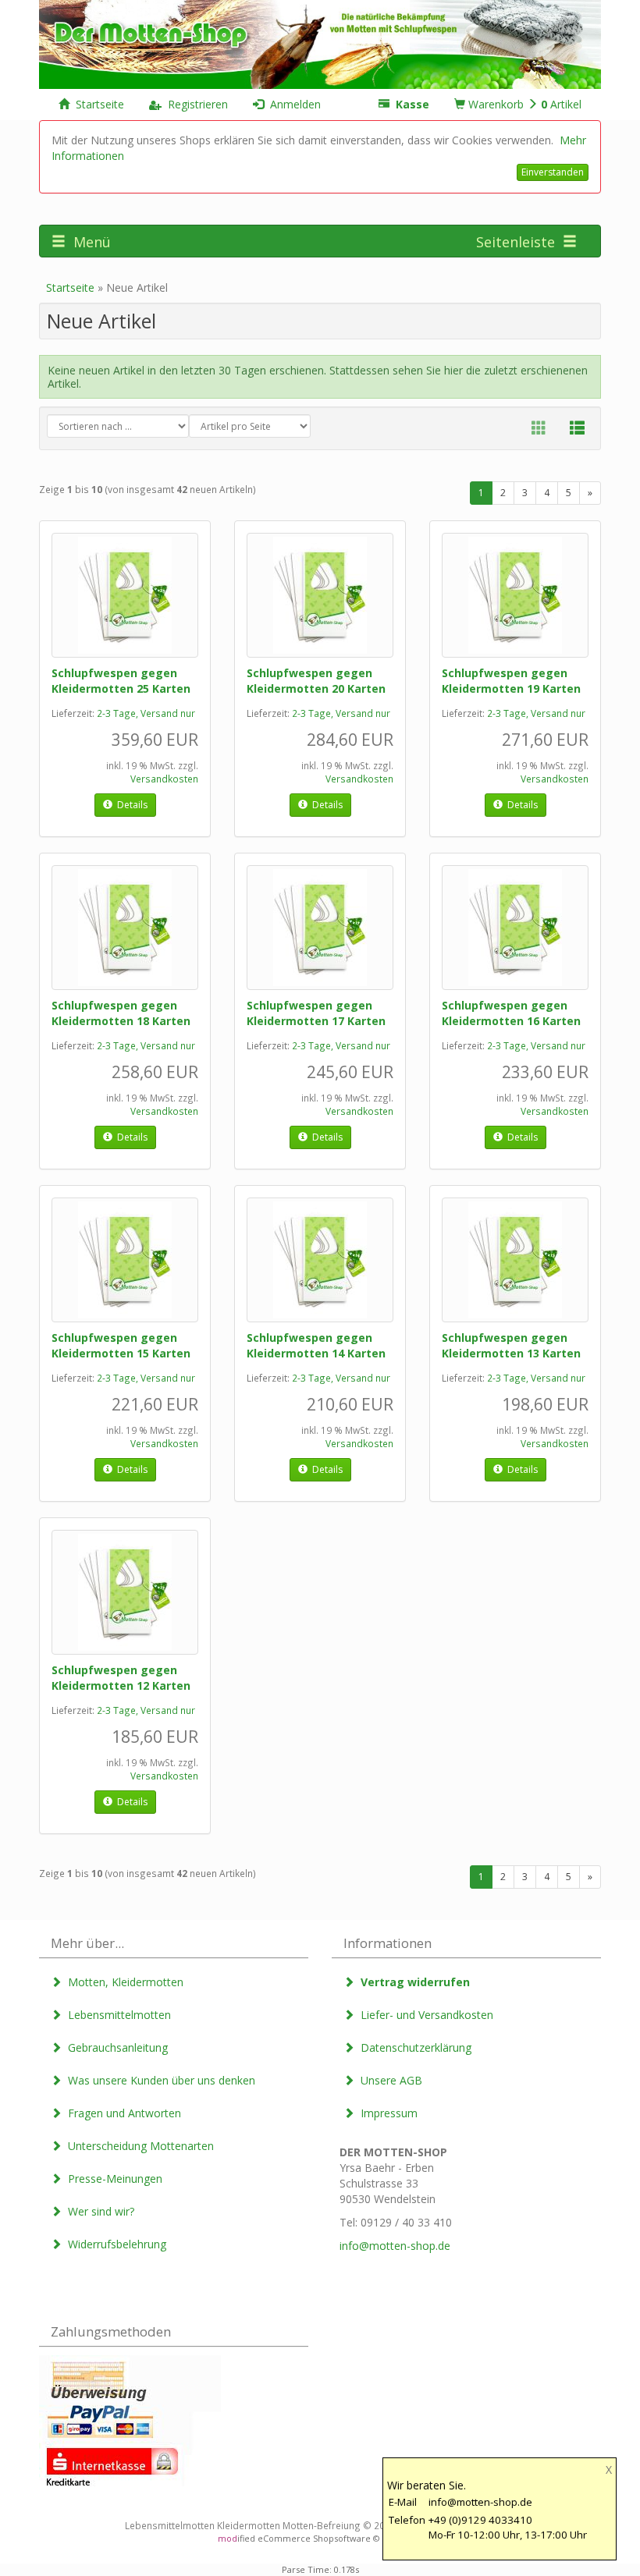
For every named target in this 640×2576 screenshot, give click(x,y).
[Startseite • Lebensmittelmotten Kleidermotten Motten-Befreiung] (320, 43)
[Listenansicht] (577, 428)
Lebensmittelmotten (116, 2015)
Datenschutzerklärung (413, 2047)
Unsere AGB (388, 2080)
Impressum (386, 2113)
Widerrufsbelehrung (114, 2244)
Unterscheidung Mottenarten (138, 2146)
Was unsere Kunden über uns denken (158, 2080)
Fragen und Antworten (121, 2113)
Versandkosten (164, 779)
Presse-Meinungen (112, 2179)
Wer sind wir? (98, 2211)
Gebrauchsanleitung (115, 2047)
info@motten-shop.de (395, 2246)
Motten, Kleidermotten (123, 1982)
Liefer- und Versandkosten (424, 2015)
